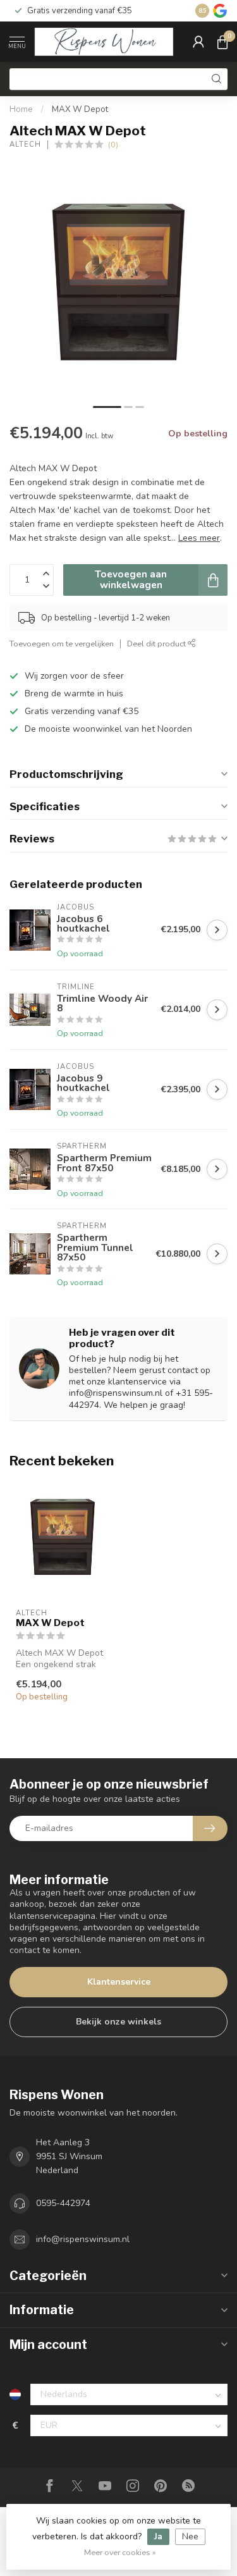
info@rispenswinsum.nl (83, 2239)
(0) (113, 145)
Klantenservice (119, 1982)
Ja (158, 2536)
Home (21, 109)
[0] (222, 42)
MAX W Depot (80, 109)
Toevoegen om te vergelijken (62, 644)
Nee (190, 2536)
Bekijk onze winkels (118, 2022)
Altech (25, 145)
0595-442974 (63, 2203)
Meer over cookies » (120, 2552)
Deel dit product (157, 644)
